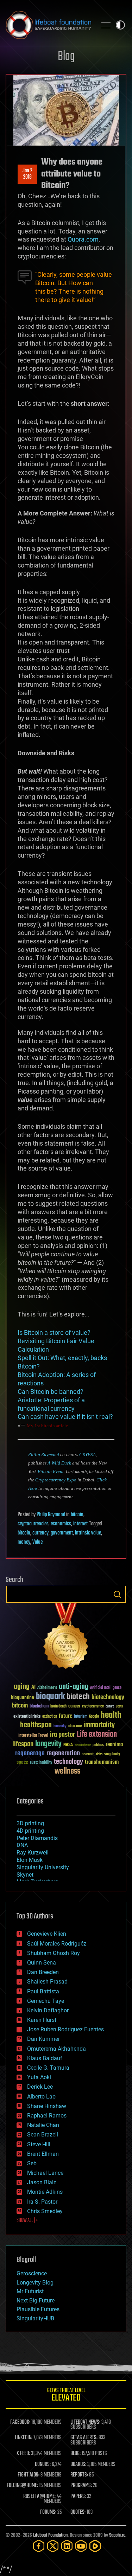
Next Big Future (36, 2301)
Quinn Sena (42, 1963)
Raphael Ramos (47, 2116)
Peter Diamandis (37, 1838)
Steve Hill (39, 2144)
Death (119, 1707)
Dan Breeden (43, 1972)
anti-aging (74, 1687)
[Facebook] (39, 2546)
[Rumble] (95, 2546)
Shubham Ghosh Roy (54, 1953)
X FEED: (23, 2454)
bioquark (50, 1697)
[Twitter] (53, 2546)
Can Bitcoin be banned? (51, 1392)
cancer (74, 1706)
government (62, 1533)
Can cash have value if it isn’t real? (65, 1417)
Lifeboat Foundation (50, 2535)
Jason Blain (42, 2182)
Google (94, 1717)
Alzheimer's (47, 1688)
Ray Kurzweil (33, 1853)
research (88, 1754)
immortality (99, 1725)
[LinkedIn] (67, 2546)
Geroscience (32, 2273)
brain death (58, 1707)
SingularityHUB (35, 2318)
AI (33, 1688)
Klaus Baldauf (45, 2058)
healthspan (36, 1725)
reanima (114, 1745)
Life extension (97, 1735)
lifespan (23, 1744)
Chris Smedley (45, 2211)
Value (37, 1542)
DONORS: (43, 2465)
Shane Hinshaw (47, 2106)
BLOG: (76, 2454)
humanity (60, 1726)
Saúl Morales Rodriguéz (57, 1944)
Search (117, 1594)
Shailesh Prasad (47, 1982)
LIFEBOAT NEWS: (85, 2422)
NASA (68, 1745)
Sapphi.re (117, 2535)
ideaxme (75, 1726)
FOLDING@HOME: (22, 2486)
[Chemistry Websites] (66, 1638)
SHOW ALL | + (27, 2221)
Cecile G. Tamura (48, 2068)
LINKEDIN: (24, 2438)
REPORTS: (79, 2475)
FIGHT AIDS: (29, 2475)
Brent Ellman (43, 2154)
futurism (81, 1717)
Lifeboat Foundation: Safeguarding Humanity (48, 25)
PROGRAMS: (81, 2486)
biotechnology (108, 1697)
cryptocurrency (93, 1707)
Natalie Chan (43, 2125)
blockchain (39, 1706)
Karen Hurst (42, 2020)
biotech (78, 1697)
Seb (32, 2163)
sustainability (41, 1763)
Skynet (25, 1875)
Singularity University (43, 1867)
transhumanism (102, 1762)
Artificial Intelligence (106, 1688)
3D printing (30, 1823)
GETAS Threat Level (66, 2396)
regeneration (63, 1753)
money (24, 1542)
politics (98, 1745)
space (22, 1762)
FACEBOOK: (20, 2422)
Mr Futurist (30, 2291)
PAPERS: (78, 2497)
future (65, 1716)
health (111, 1715)
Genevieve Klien (47, 1934)
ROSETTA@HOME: (39, 2497)
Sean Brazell (43, 2135)
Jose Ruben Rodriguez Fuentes (65, 2029)
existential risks (27, 1717)
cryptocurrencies (33, 1524)
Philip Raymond (44, 1454)
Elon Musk (30, 1860)
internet (80, 1524)
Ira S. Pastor (42, 2202)
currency (40, 1533)
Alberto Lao (41, 2097)
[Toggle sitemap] (106, 25)
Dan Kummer (43, 2039)
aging (22, 1687)
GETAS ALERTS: (84, 2438)
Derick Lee (40, 2087)
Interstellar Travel (33, 1736)
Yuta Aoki (39, 2077)
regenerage (30, 1754)
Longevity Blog (35, 2283)
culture (110, 1707)
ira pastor (62, 1735)
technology (68, 1762)
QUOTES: (78, 2512)
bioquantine (23, 1697)
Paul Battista (43, 1991)
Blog (66, 57)
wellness (67, 1771)
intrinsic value (88, 1533)
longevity (48, 1744)
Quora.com (83, 239)
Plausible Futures (38, 2309)
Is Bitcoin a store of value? (54, 1332)
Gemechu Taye (46, 2001)
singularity (112, 1754)
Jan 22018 (27, 174)
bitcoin (77, 1515)
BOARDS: (78, 2465)
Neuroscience (83, 1746)
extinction (50, 1717)
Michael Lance (45, 2173)
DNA (22, 1845)
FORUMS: (48, 2512)
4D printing (30, 1831)
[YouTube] (81, 2546)
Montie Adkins (45, 2192)
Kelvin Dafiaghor (48, 2010)
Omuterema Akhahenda (56, 2049)
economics (61, 1524)
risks (99, 1754)
